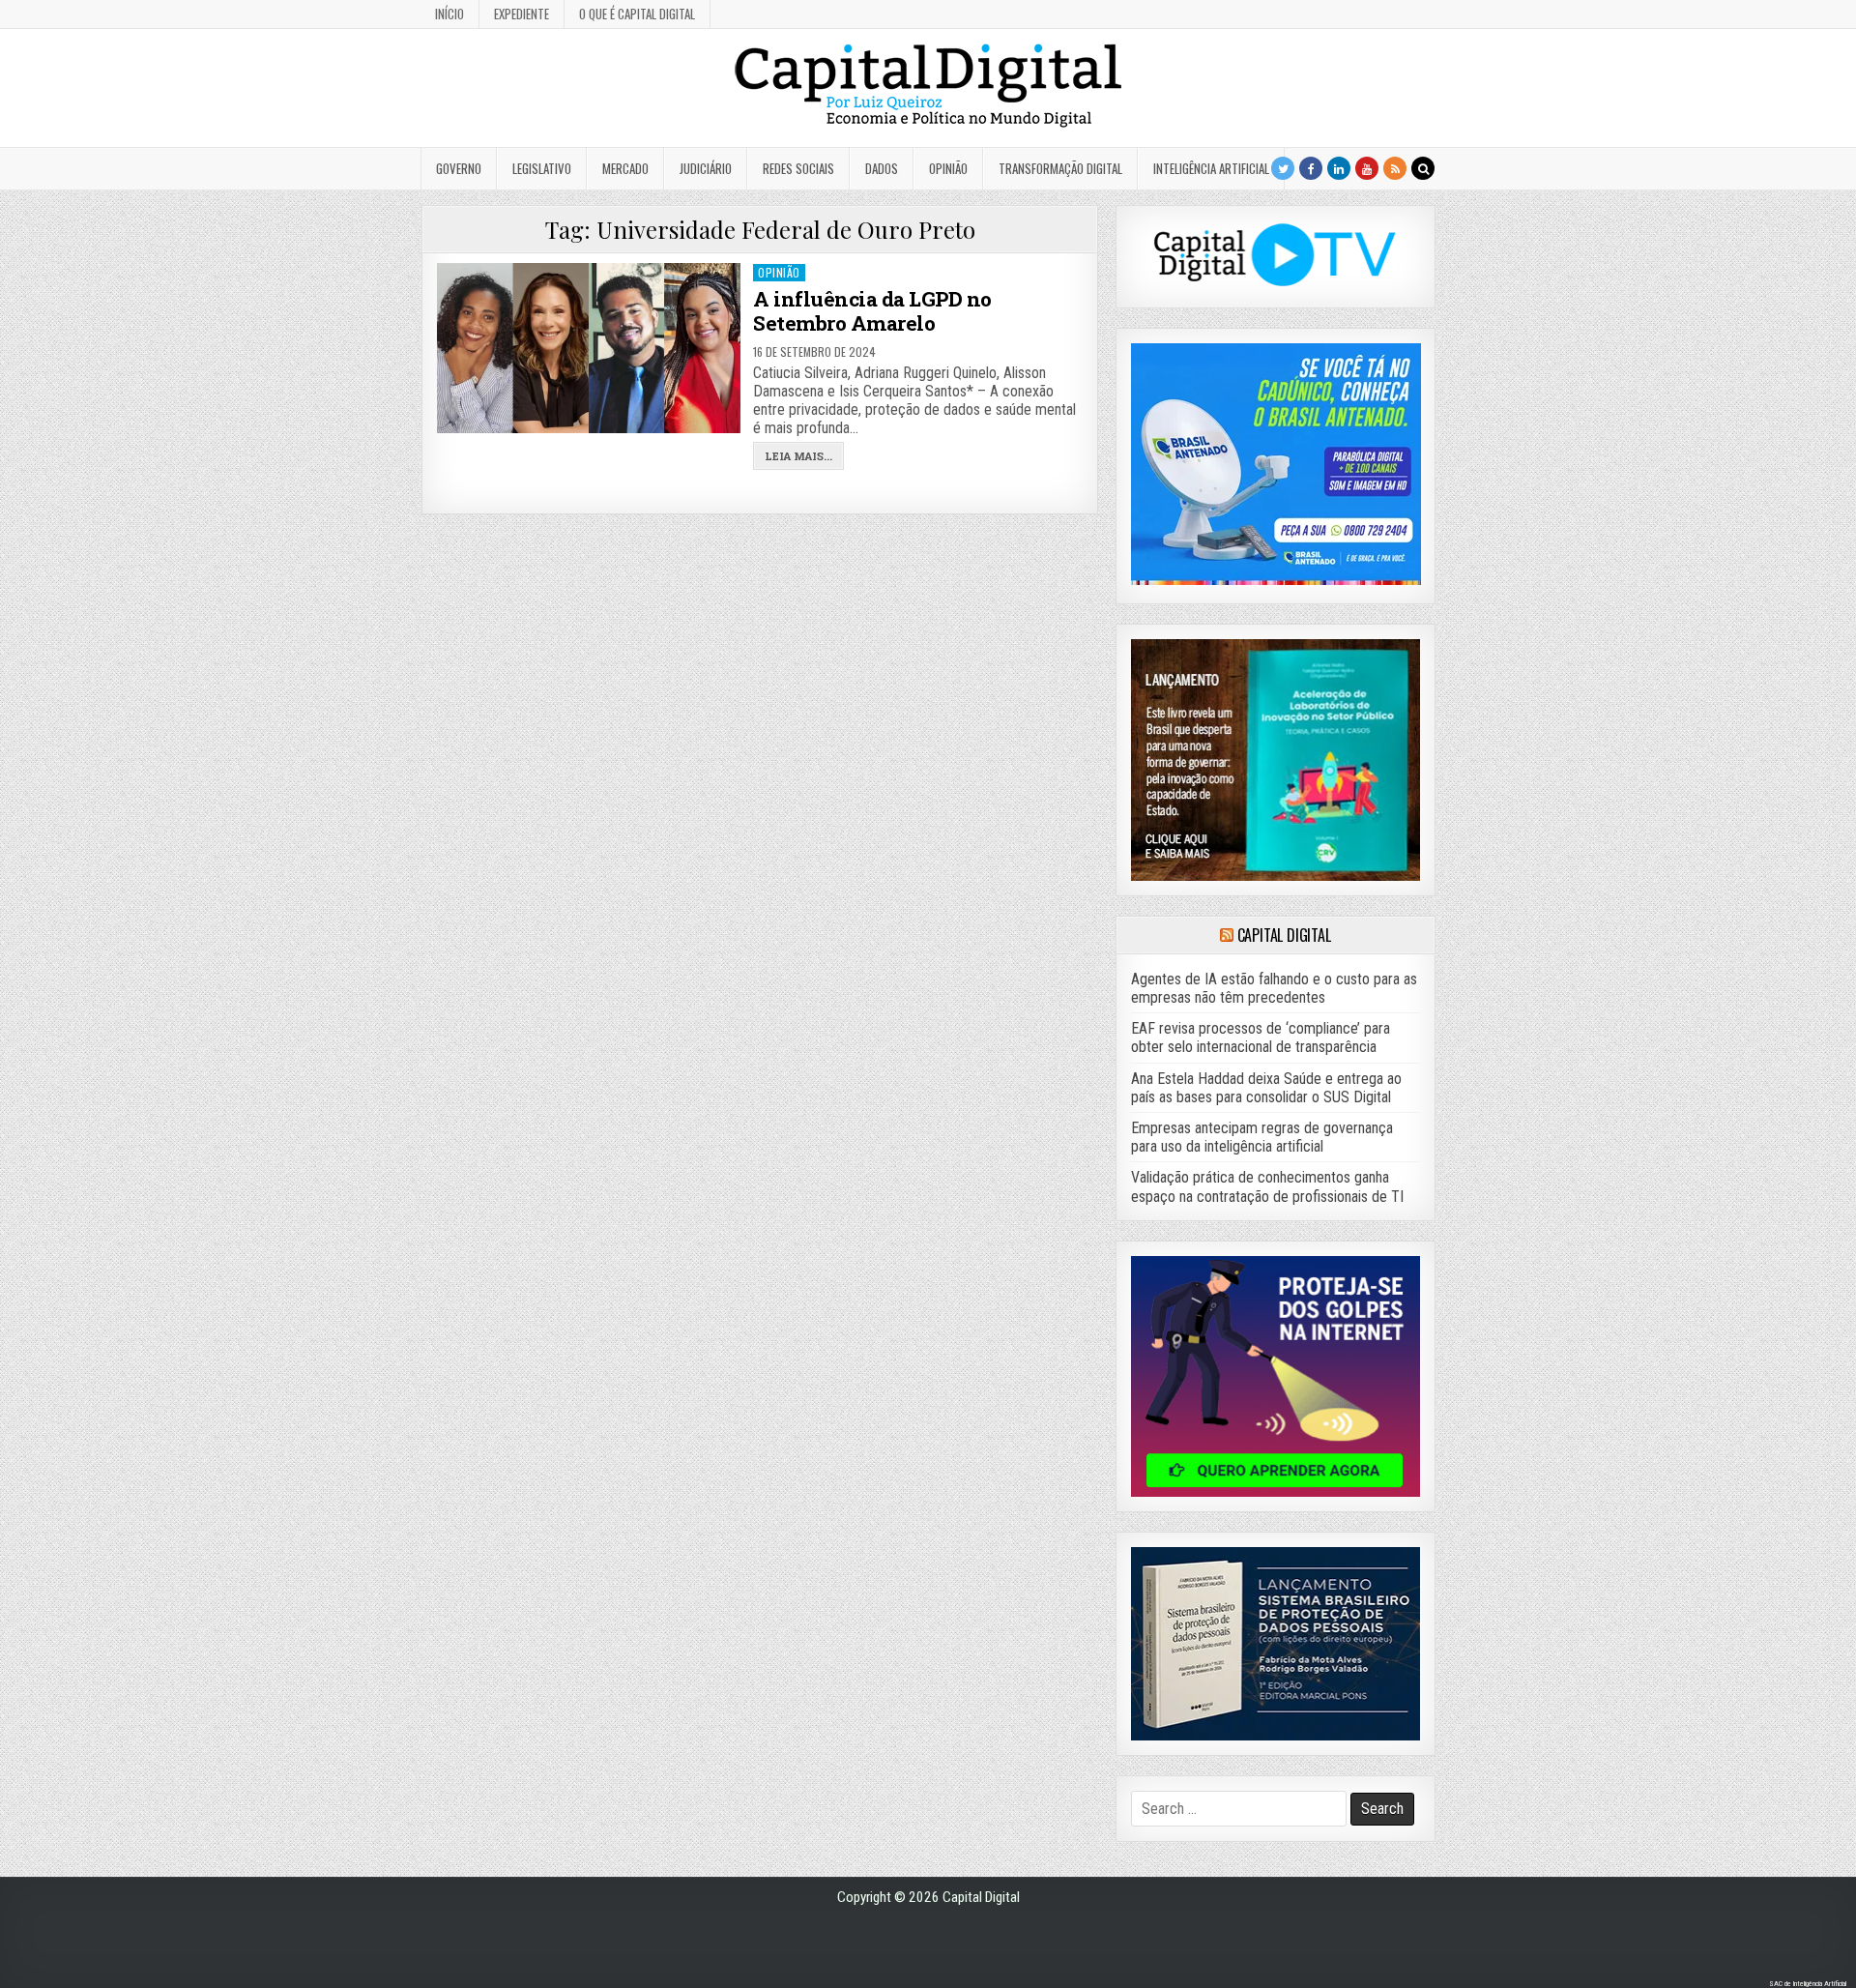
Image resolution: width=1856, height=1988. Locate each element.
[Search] (1423, 168)
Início (449, 14)
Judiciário (706, 168)
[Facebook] (1311, 168)
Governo (459, 168)
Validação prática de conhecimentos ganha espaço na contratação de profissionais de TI (1267, 1186)
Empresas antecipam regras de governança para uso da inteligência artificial (1262, 1137)
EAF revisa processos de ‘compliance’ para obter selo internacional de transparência (1261, 1038)
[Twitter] (1283, 168)
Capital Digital (1284, 935)
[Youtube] (1367, 168)
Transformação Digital (1060, 168)
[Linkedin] (1339, 168)
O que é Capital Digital (637, 14)
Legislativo (542, 168)
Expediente (522, 14)
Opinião (948, 168)
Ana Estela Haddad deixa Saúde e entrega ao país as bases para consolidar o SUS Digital (1266, 1088)
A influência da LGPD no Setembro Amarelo (872, 311)
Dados (882, 168)
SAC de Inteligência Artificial (1808, 1984)
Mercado (625, 168)
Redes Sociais (798, 168)
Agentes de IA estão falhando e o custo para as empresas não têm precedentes (1274, 988)
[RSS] (1395, 168)
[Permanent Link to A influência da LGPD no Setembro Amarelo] (589, 348)
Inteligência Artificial (1211, 168)
